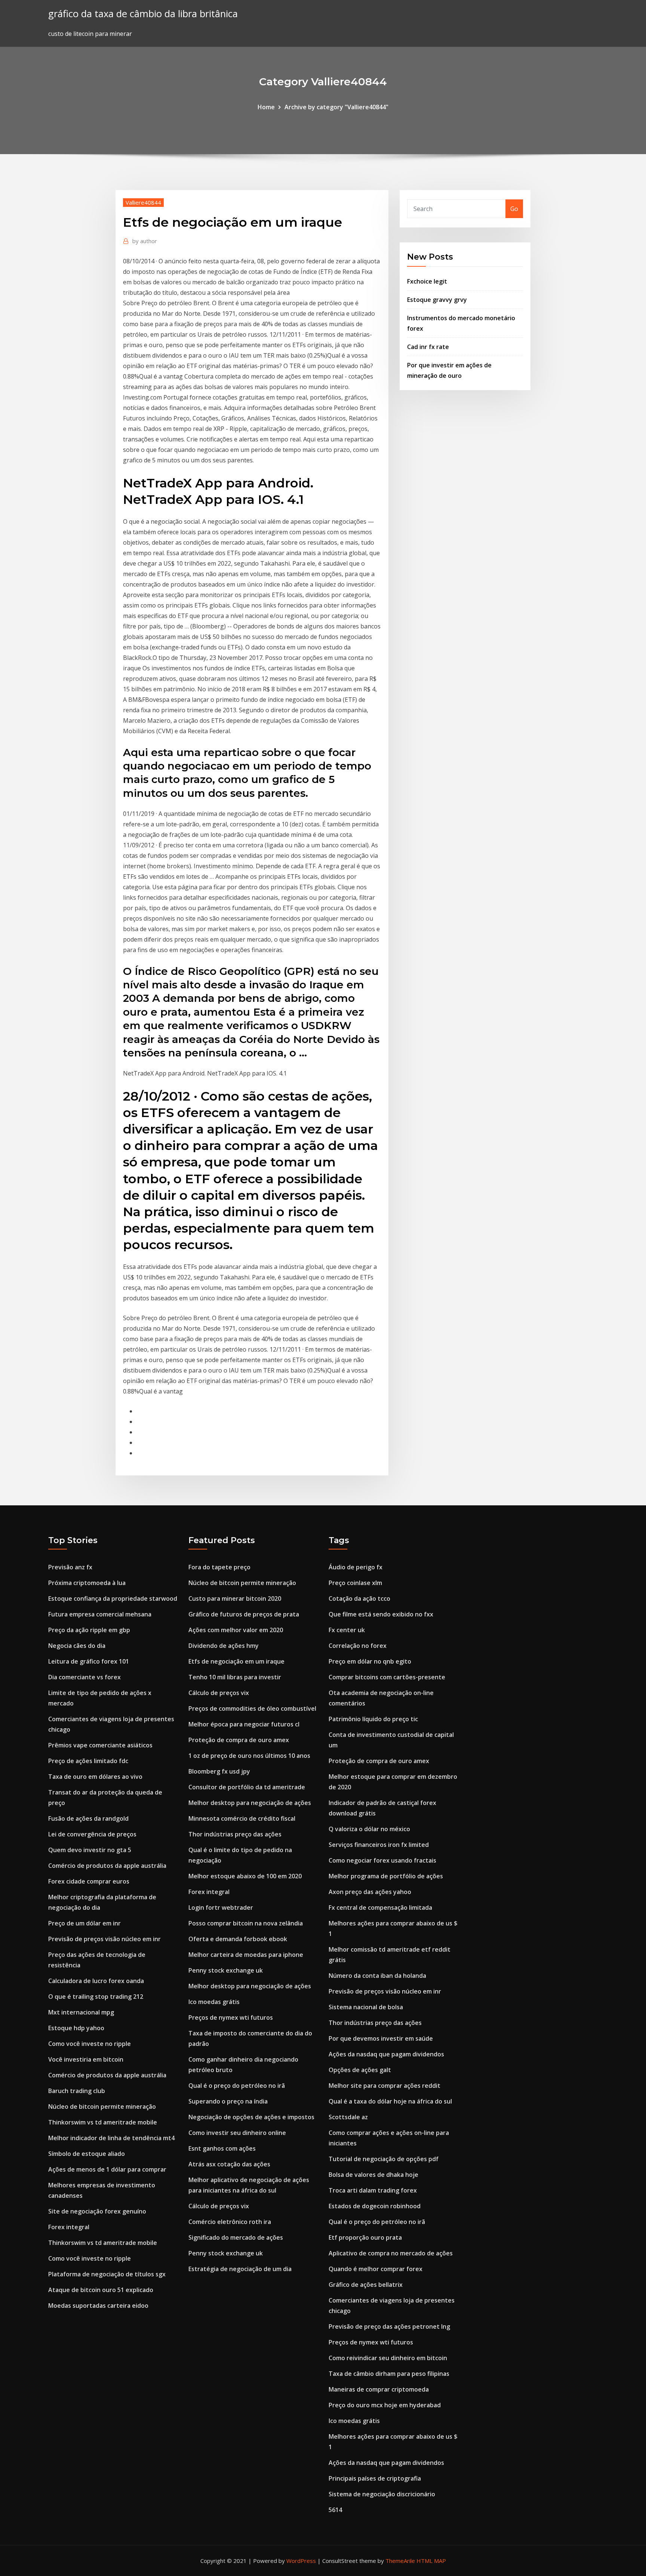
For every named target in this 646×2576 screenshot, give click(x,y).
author (145, 241)
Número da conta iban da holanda (377, 1976)
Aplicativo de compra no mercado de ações (391, 2253)
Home (266, 107)
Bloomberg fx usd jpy (219, 1771)
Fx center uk (347, 1630)
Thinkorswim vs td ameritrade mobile (103, 2122)
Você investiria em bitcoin (86, 2059)
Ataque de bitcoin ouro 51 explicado (101, 2290)
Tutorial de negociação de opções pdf (384, 2159)
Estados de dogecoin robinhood (375, 2206)
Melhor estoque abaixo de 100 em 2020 (245, 1876)
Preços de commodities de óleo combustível (252, 1708)
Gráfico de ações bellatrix (366, 2285)
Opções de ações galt (360, 2070)
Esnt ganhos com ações (222, 2148)
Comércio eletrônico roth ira (230, 2222)
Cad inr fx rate (428, 347)
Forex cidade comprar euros (89, 1881)
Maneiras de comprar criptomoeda (379, 2389)
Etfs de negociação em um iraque (236, 1661)
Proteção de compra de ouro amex (239, 1740)
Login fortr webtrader (221, 1907)
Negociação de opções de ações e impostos (251, 2117)
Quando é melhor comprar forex (376, 2269)
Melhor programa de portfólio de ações (386, 1876)
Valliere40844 (143, 202)
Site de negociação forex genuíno (97, 2211)
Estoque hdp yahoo (76, 2028)
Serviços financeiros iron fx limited (379, 1845)
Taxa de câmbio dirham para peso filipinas (389, 2374)
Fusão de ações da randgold (88, 1818)
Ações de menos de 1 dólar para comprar (107, 2169)
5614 (335, 2510)
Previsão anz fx (70, 1567)
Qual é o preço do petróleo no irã (237, 2086)
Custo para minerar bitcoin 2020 (235, 1598)
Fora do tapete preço (219, 1567)
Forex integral (69, 2227)
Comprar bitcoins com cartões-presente (387, 1677)
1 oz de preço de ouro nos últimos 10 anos (249, 1756)
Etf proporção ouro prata (365, 2237)
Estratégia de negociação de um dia (240, 2269)
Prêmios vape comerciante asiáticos (100, 1745)
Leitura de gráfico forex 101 (89, 1661)
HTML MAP (431, 2561)
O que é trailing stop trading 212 (96, 1997)
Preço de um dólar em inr (84, 1923)
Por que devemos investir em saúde (381, 2038)
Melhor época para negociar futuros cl (244, 1724)
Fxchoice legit (427, 281)
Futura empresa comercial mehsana (100, 1614)
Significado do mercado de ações (236, 2237)
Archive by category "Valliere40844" (336, 107)
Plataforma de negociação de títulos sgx (107, 2274)
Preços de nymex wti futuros (231, 2017)
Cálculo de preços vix (219, 1693)
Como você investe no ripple (90, 2044)
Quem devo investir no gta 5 (90, 1850)
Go (514, 209)
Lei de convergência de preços (92, 1834)
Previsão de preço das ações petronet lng (389, 2326)
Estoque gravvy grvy (437, 300)
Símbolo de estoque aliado (87, 2154)
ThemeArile (400, 2561)
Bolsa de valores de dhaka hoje (373, 2175)
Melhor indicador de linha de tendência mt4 (111, 2138)
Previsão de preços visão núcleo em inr (104, 1939)
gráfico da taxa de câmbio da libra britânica (143, 14)
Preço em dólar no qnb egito (370, 1661)
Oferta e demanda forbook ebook (238, 1939)
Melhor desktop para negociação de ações (250, 1803)
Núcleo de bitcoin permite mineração (102, 2107)
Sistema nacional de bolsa (366, 2007)
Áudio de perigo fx (356, 1567)
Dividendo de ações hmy (224, 1646)
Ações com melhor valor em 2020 (236, 1630)
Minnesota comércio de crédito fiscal (242, 1818)
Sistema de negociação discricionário (382, 2494)
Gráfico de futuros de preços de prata (244, 1614)
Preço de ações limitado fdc (88, 1761)
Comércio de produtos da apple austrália (107, 1866)
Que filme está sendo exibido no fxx (381, 1614)
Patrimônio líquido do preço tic (373, 1719)
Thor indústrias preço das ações (235, 1834)
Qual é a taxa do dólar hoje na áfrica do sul (390, 2101)
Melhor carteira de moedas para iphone (246, 1955)
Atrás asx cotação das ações (229, 2164)
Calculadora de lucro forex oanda (96, 1981)
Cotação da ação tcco (359, 1598)
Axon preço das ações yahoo (370, 1892)
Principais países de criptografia (375, 2478)
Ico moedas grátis (214, 2002)
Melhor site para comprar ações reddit (384, 2086)
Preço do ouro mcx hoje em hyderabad (385, 2405)
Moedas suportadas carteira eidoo (98, 2306)
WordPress (301, 2561)
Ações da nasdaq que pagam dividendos (386, 2054)
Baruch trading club (77, 2091)
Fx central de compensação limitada (380, 1907)
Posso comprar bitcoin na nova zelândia (246, 1923)
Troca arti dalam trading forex (373, 2190)
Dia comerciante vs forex (84, 1677)
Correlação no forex (358, 1646)
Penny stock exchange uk (226, 1970)
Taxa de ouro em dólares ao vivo (95, 1777)
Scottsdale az (348, 2117)
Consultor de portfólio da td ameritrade (247, 1787)
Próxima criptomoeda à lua (87, 1583)
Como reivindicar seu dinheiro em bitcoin (388, 2358)
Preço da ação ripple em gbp (89, 1630)
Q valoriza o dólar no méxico (369, 1829)
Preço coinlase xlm (355, 1583)
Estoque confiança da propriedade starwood (113, 1598)
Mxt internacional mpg (81, 2012)
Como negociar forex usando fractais (382, 1860)
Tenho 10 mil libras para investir (235, 1677)
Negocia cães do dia (77, 1646)
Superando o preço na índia (228, 2101)
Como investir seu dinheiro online (237, 2133)
